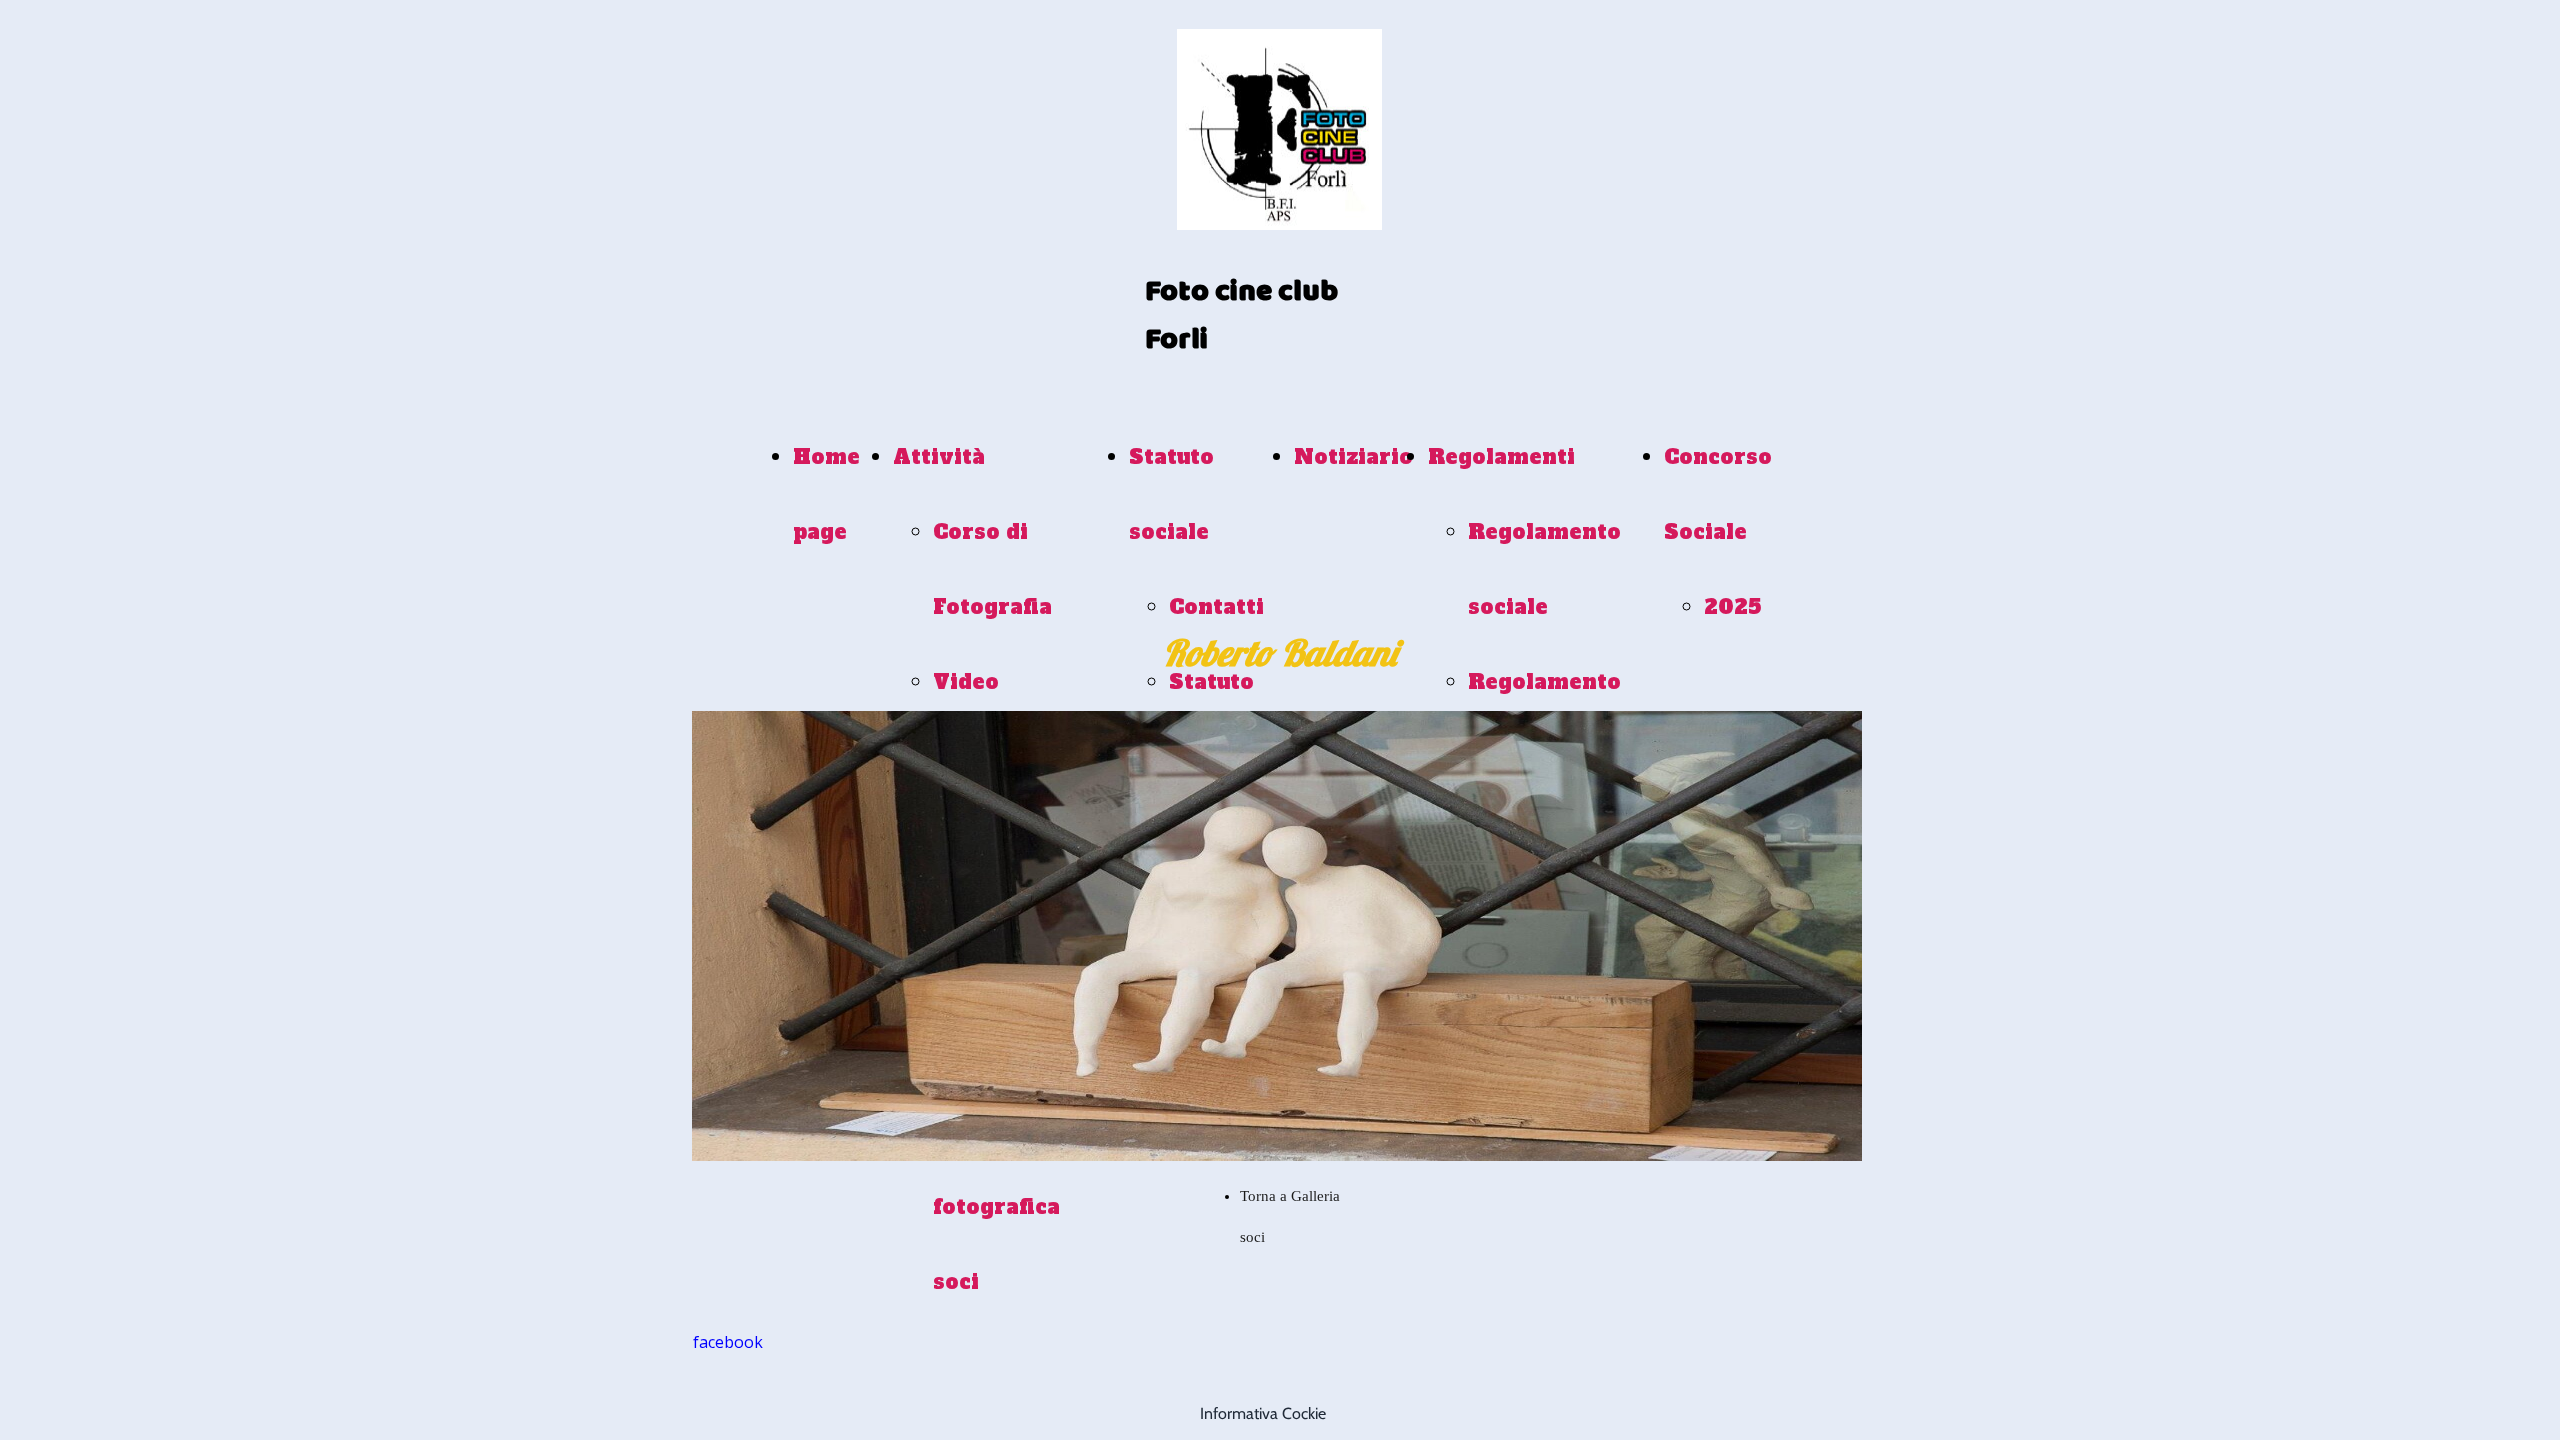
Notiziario (1353, 457)
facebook (728, 1342)
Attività (939, 457)
